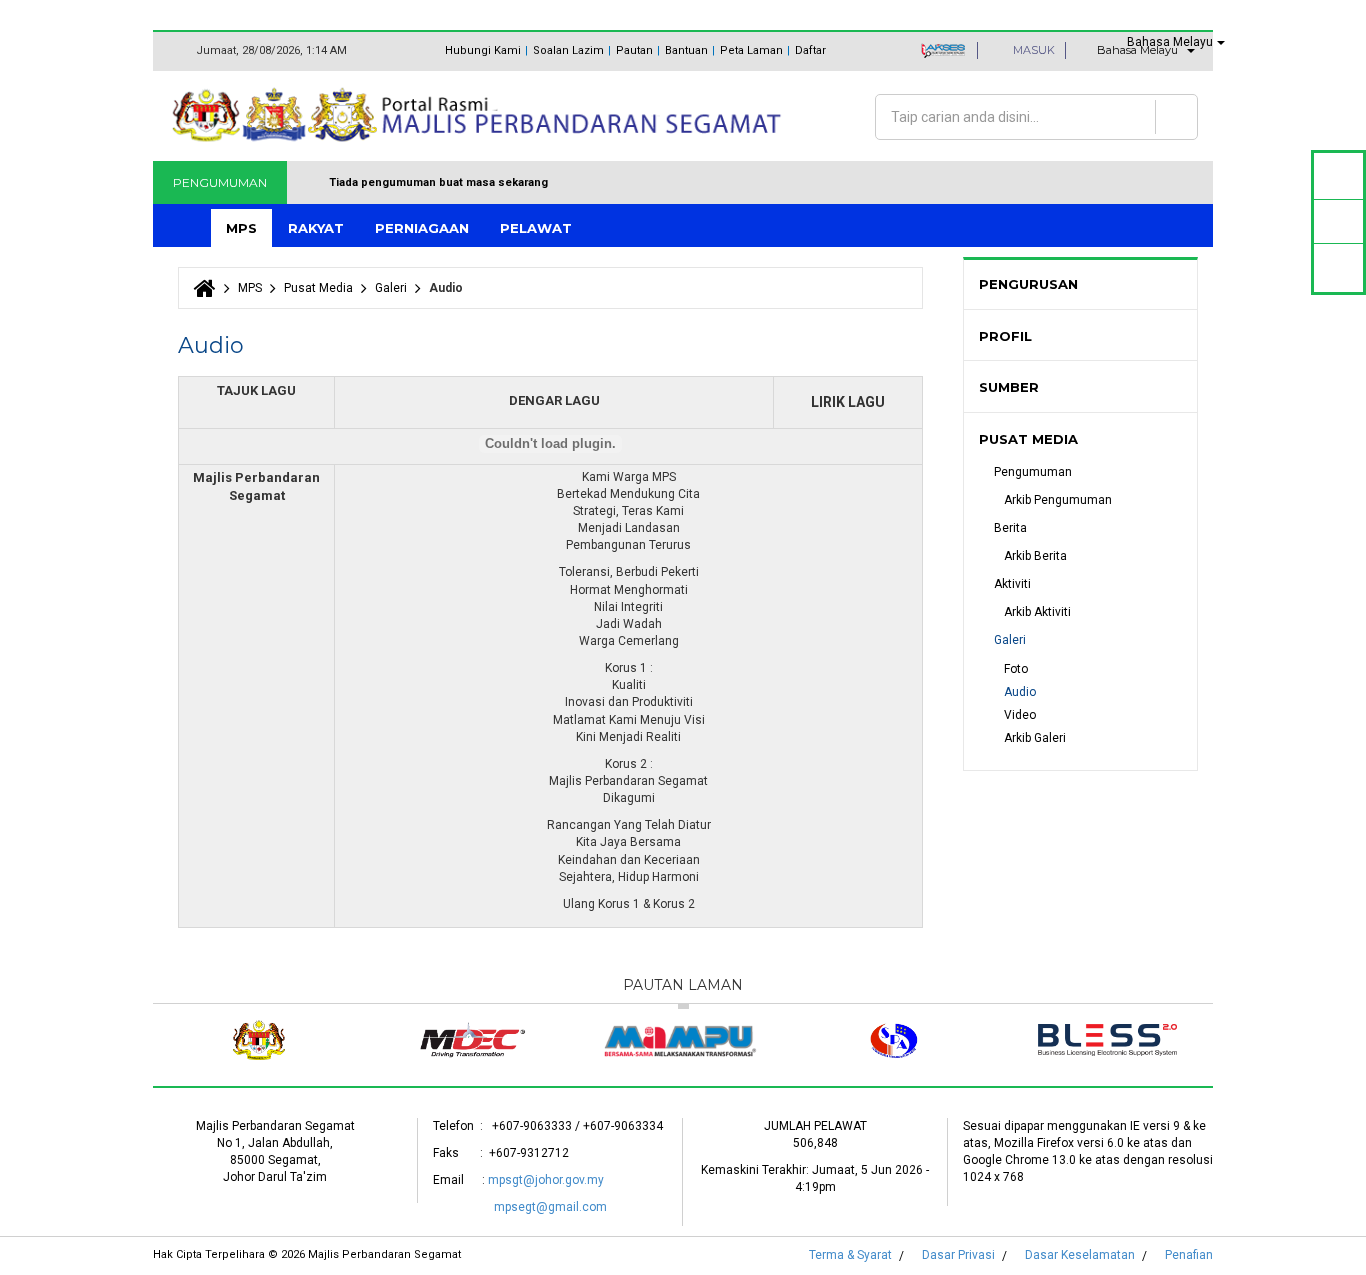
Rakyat (316, 228)
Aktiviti (1012, 584)
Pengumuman (1033, 472)
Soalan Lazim (568, 50)
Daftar (810, 50)
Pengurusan (1028, 284)
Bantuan (686, 50)
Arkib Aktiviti (1037, 612)
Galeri (391, 288)
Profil (1005, 336)
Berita (1010, 528)
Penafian (1189, 1255)
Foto (1016, 669)
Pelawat (536, 228)
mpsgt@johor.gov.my (546, 1180)
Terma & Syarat (850, 1255)
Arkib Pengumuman (1058, 500)
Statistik (1338, 221)
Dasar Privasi (958, 1255)
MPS (241, 228)
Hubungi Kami (483, 50)
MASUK (1032, 50)
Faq (1339, 267)
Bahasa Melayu (1170, 42)
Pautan (634, 50)
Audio (1020, 692)
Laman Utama (184, 228)
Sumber (1009, 387)
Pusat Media (318, 288)
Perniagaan (422, 228)
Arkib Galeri (1035, 738)
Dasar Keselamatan (1080, 1255)
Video (1020, 715)
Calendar (1338, 175)
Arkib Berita (1035, 556)
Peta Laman (751, 50)
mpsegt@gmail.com (550, 1207)
